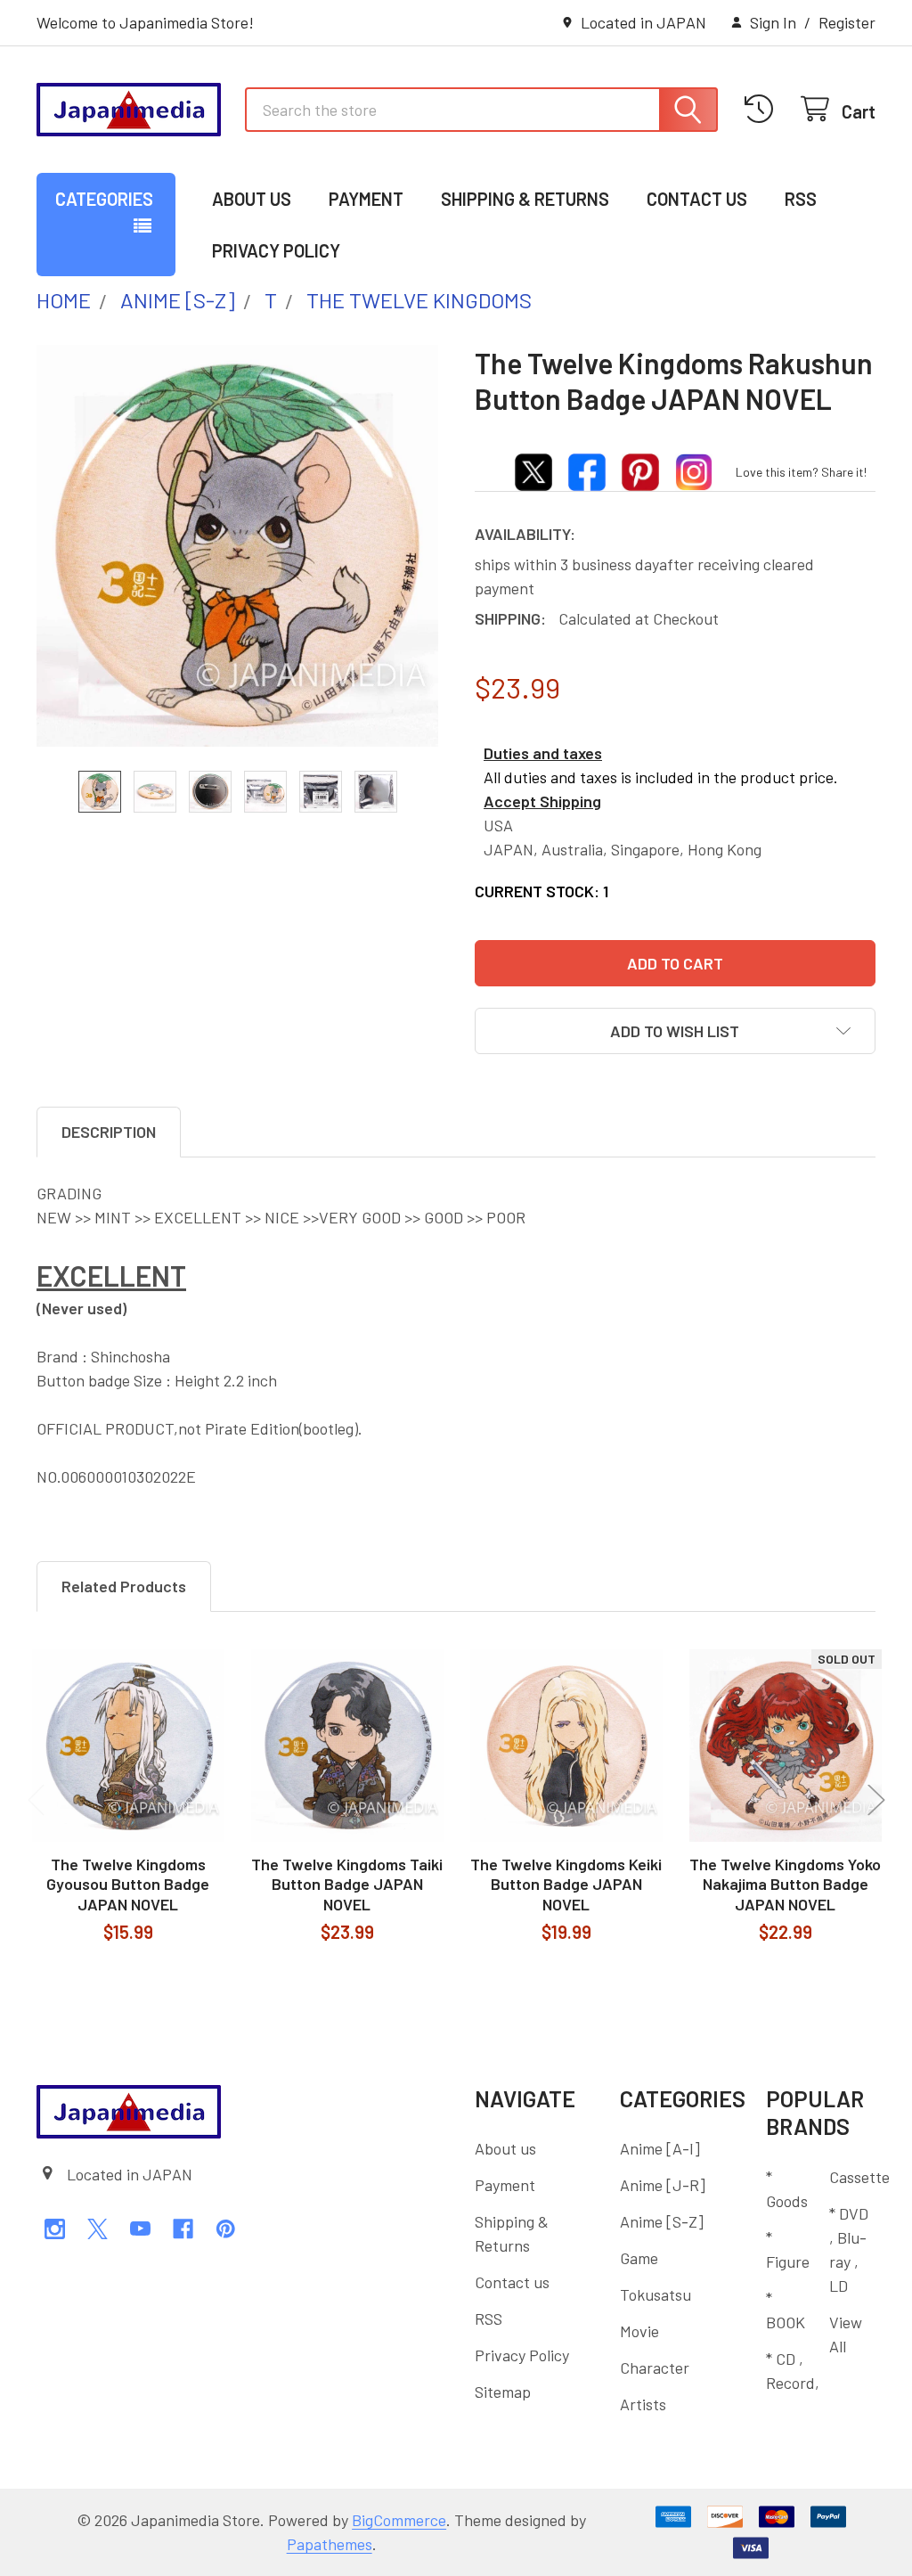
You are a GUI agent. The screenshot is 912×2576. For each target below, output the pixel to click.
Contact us (697, 199)
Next (876, 1800)
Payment (366, 199)
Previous (37, 1800)
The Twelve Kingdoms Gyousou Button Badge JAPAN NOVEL (128, 1884)
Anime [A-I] (660, 2148)
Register (847, 22)
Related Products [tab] (124, 1586)
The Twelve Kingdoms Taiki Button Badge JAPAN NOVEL (347, 1884)
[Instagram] (55, 2229)
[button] (676, 1031)
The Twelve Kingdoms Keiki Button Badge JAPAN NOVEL (566, 1884)
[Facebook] (183, 2229)
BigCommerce (399, 2520)
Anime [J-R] (663, 2185)
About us (252, 199)
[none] (237, 546)
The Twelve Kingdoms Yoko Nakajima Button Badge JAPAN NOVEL (785, 1884)
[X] (98, 2229)
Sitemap (503, 2392)
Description (109, 1132)
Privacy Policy (276, 250)
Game (639, 2258)
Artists (643, 2404)
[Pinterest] (226, 2229)
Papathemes (330, 2544)
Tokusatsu (655, 2294)
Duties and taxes (543, 753)
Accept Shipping (542, 801)
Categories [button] (104, 199)
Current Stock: (541, 891)
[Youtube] (140, 2229)
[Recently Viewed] (764, 109)
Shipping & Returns (525, 199)
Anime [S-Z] (662, 2221)
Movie (639, 2331)
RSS (801, 199)
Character (655, 2367)
